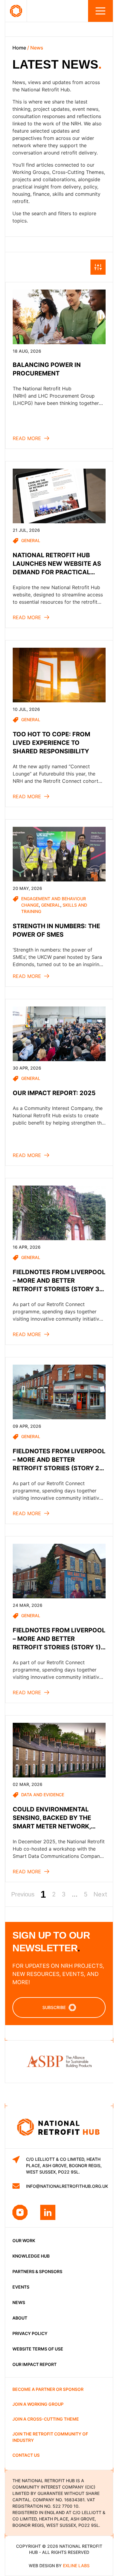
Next (100, 1894)
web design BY (59, 2566)
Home (19, 48)
